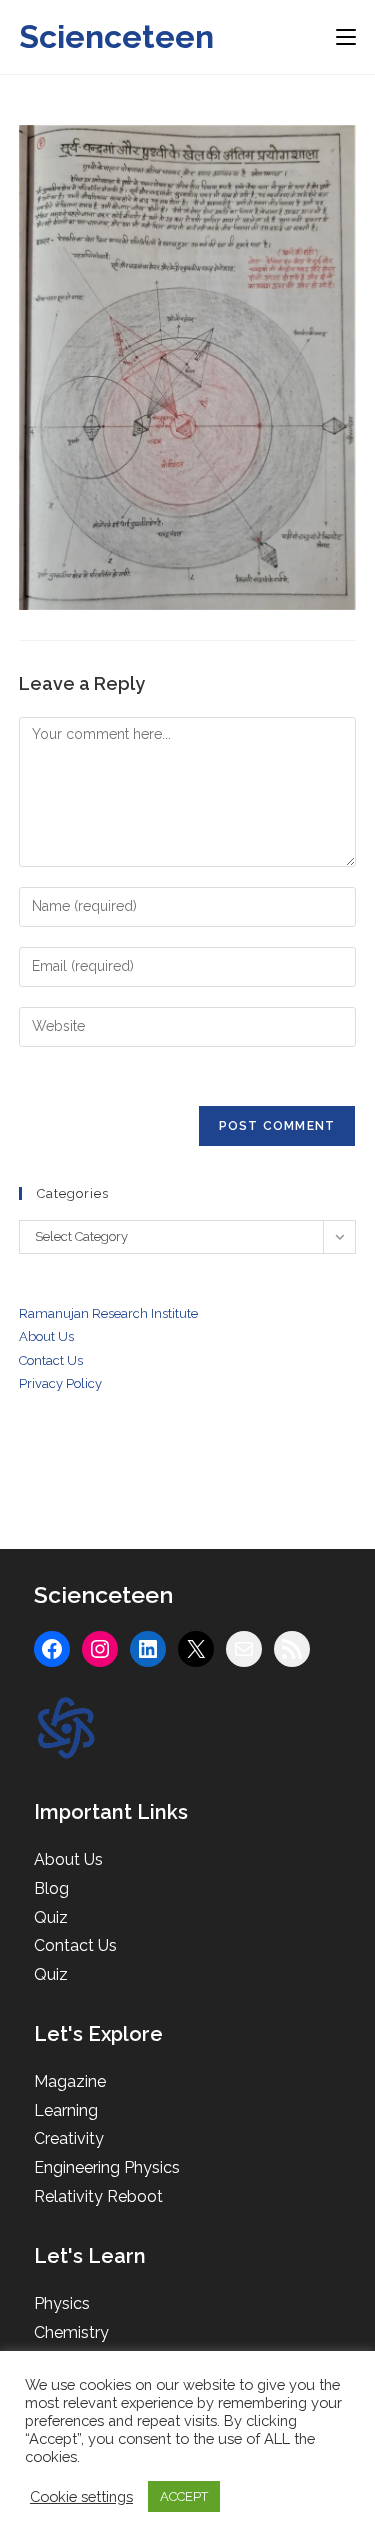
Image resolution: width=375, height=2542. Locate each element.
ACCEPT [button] (184, 2496)
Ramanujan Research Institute (108, 1313)
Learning (66, 2110)
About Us (46, 1336)
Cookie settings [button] (81, 2496)
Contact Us (75, 1945)
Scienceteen (116, 36)
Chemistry (71, 2332)
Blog (51, 1888)
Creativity (69, 2138)
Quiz (51, 1917)
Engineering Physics (107, 2167)
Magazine (70, 2081)
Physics (62, 2303)
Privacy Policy (60, 1383)
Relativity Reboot (98, 2196)
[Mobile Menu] (346, 36)
